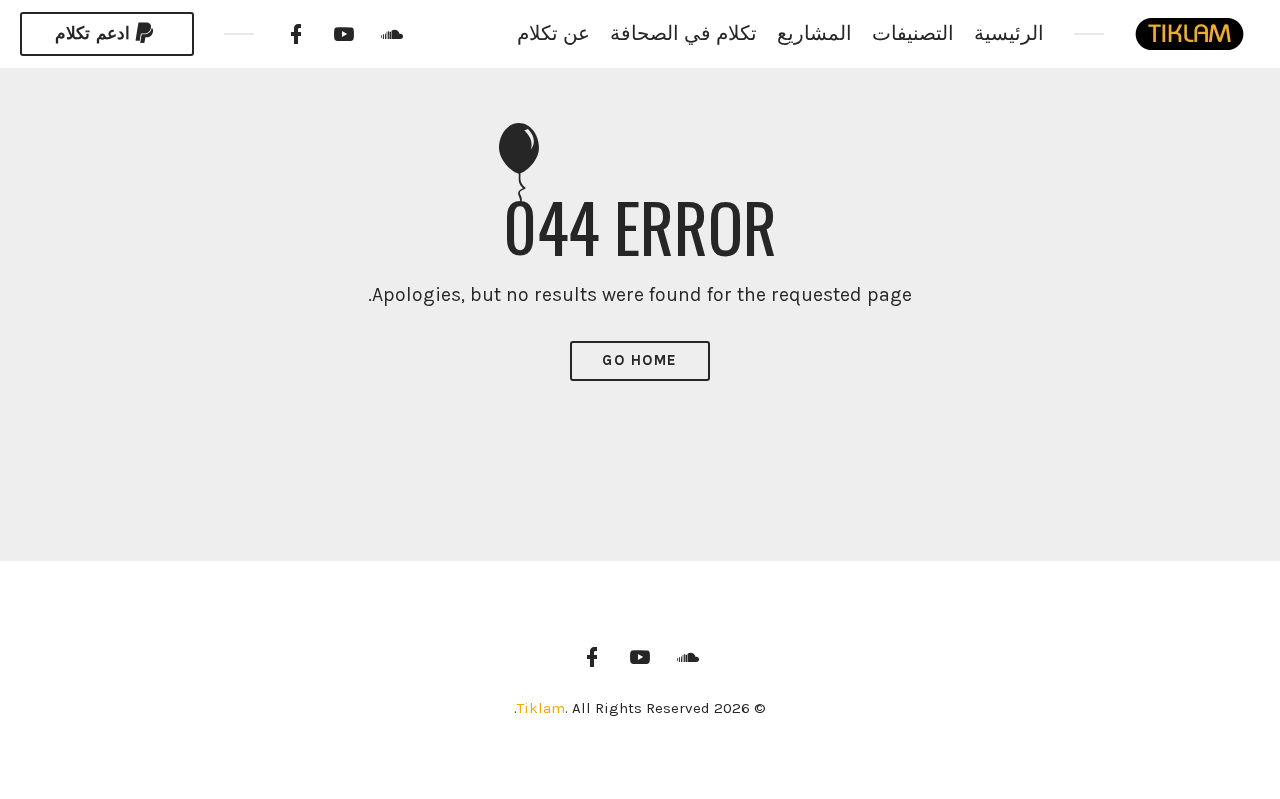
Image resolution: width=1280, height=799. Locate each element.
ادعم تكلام (92, 33)
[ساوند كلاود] (392, 34)
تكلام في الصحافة (683, 33)
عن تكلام (553, 33)
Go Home (640, 360)
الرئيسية (1009, 33)
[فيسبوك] (296, 34)
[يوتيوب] (344, 34)
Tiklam (541, 708)
